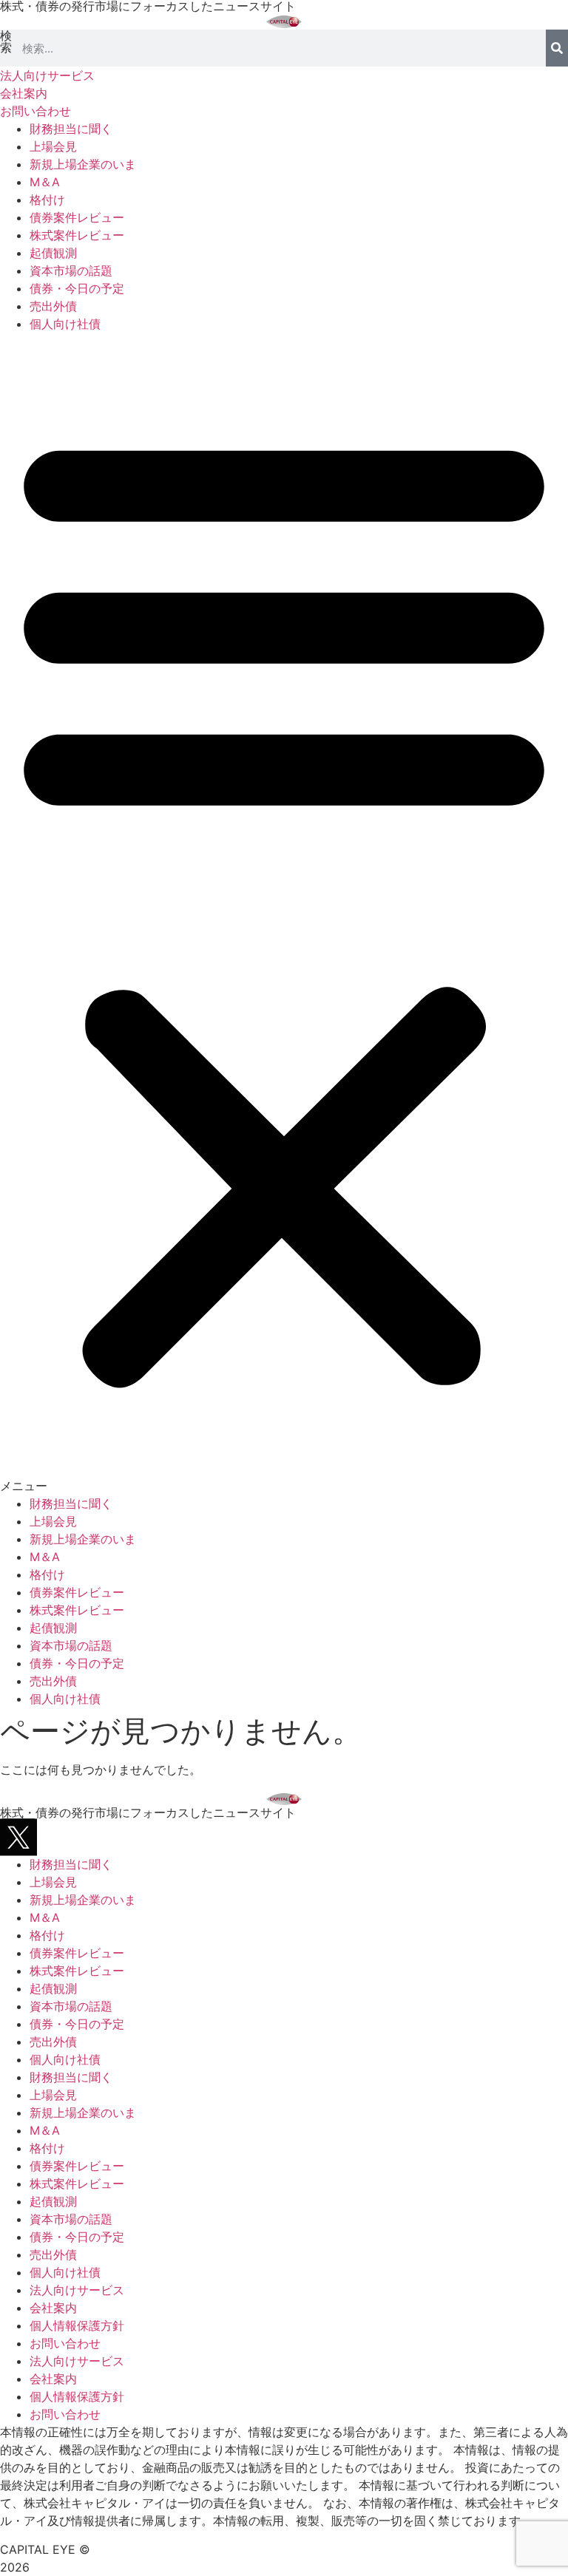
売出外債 (53, 306)
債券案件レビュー (77, 217)
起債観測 (53, 253)
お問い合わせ (65, 2343)
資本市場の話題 (71, 271)
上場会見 (53, 146)
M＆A (45, 182)
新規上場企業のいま (83, 164)
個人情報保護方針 (77, 2325)
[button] (284, 914)
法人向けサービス (77, 2290)
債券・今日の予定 (77, 288)
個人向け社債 (65, 324)
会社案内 (53, 2308)
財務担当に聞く (71, 129)
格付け (47, 200)
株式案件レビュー (77, 235)
